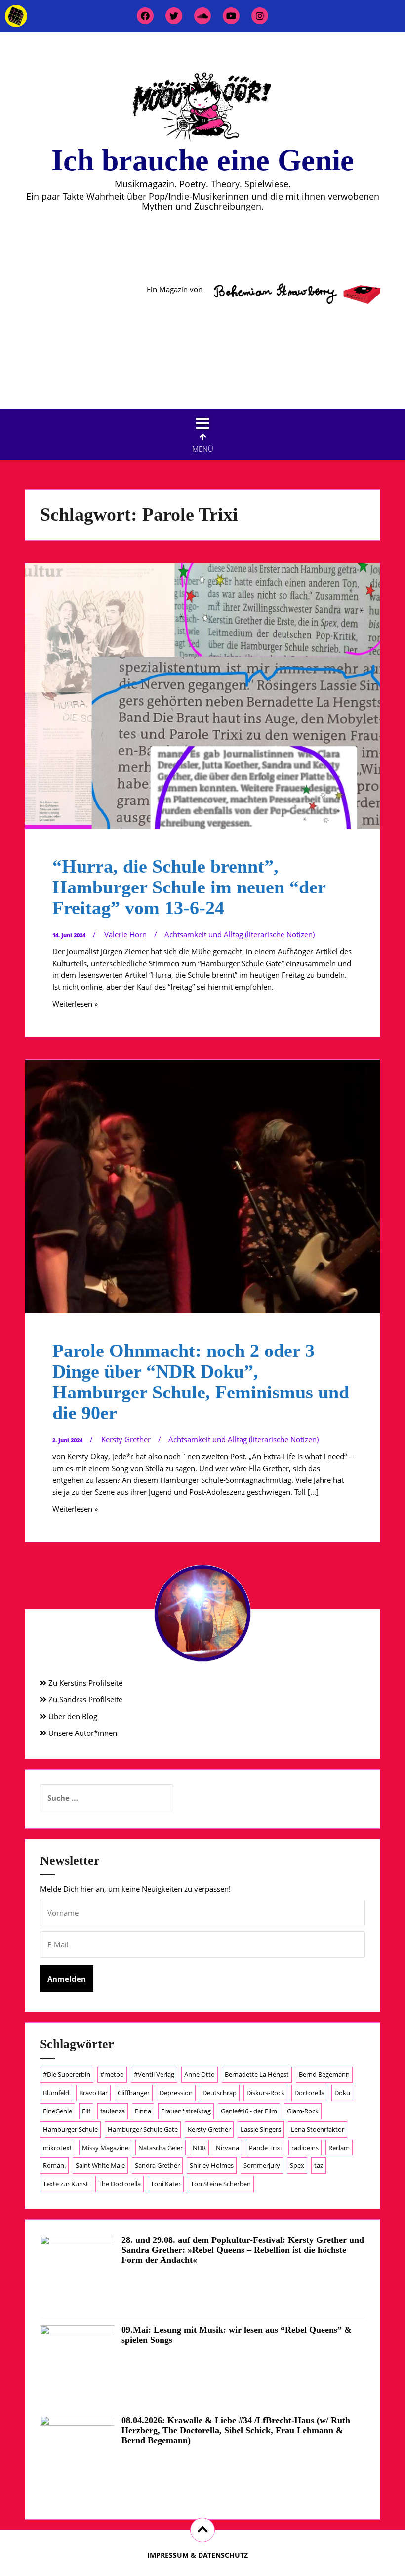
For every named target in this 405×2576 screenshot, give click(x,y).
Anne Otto (200, 2074)
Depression (176, 2093)
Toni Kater (166, 2184)
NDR (199, 2148)
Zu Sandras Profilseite (84, 1699)
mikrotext (58, 2148)
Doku (342, 2093)
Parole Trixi (265, 2148)
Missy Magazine (105, 2148)
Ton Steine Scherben (221, 2184)
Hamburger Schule (70, 2129)
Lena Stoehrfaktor (318, 2129)
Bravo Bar (93, 2093)
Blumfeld (56, 2093)
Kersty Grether (126, 1439)
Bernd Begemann (324, 2074)
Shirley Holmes (212, 2165)
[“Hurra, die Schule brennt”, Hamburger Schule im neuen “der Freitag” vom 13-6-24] (202, 697)
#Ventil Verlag (154, 2074)
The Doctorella (120, 2184)
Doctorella (309, 2093)
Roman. (54, 2165)
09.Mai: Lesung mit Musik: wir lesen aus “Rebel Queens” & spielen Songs (237, 2335)
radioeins (305, 2148)
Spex (297, 2165)
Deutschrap (220, 2093)
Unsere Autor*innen (82, 1733)
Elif (86, 2111)
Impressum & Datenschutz (198, 2555)
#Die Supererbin (67, 2074)
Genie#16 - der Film (249, 2111)
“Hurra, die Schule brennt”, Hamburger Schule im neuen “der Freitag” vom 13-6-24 (189, 887)
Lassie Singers (261, 2129)
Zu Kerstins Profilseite (84, 1683)
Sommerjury (262, 2165)
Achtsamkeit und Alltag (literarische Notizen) (240, 934)
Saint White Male (100, 2165)
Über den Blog (72, 1716)
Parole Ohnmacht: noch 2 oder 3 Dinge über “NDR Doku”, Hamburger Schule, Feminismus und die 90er (201, 1381)
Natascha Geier (161, 2148)
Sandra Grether (157, 2165)
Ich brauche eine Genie (203, 160)
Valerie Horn (125, 934)
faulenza (113, 2111)
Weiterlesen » (75, 1004)
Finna (143, 2111)
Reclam (339, 2148)
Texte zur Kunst (66, 2184)
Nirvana (227, 2148)
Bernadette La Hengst (257, 2074)
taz (319, 2165)
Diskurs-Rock (265, 2093)
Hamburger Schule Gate (143, 2129)
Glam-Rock (303, 2111)
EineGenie (58, 2111)
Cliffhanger (134, 2093)
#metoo (112, 2074)
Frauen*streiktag (186, 2111)
